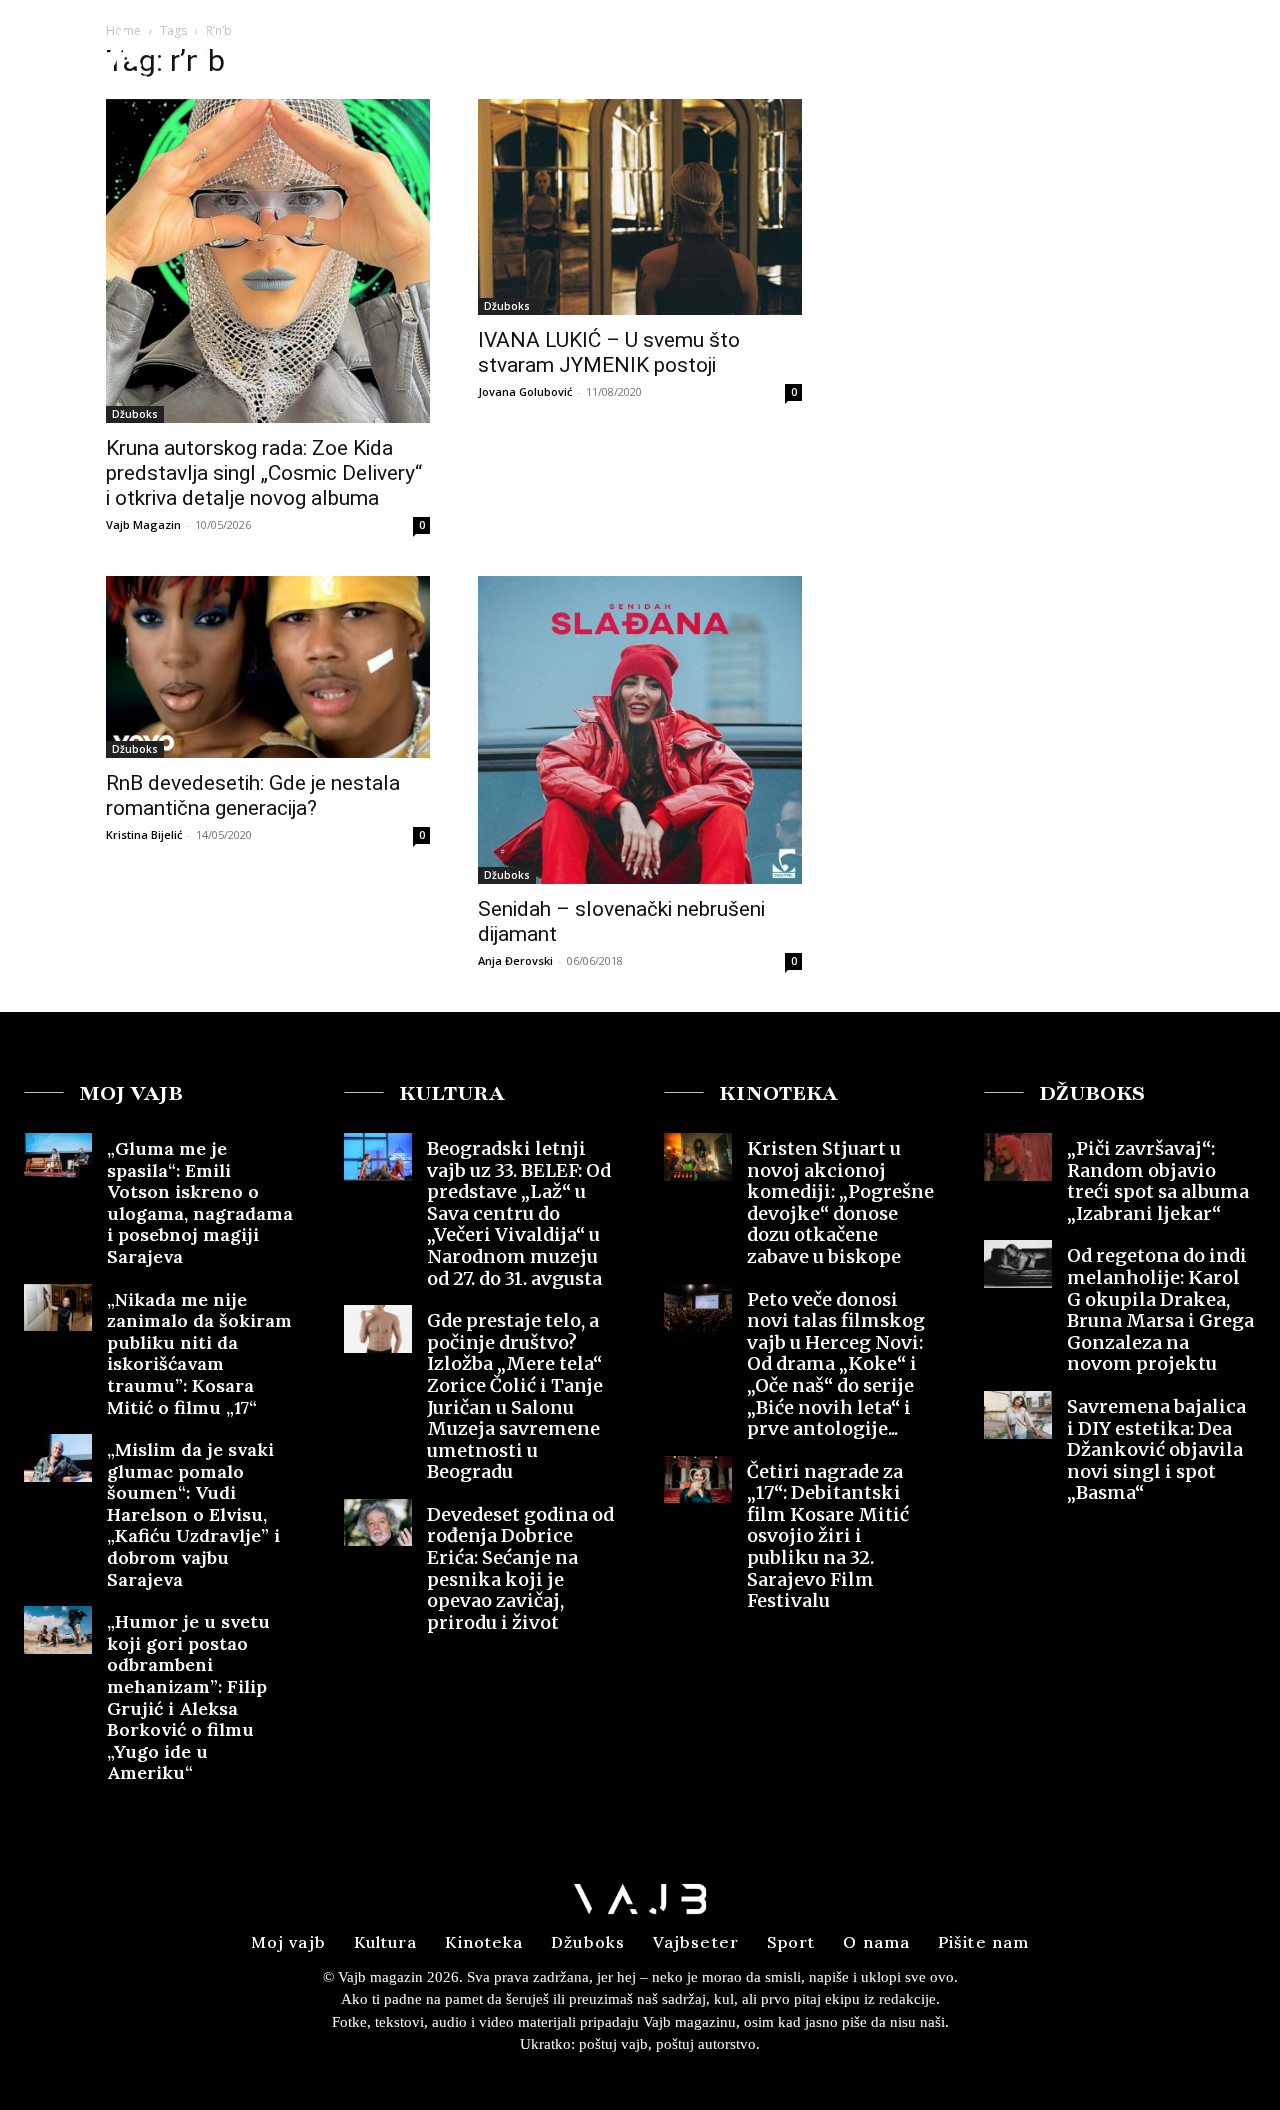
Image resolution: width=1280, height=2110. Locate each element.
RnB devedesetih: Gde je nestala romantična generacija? (253, 795)
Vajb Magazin (143, 524)
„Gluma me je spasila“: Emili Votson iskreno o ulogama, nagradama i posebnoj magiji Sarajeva (200, 1202)
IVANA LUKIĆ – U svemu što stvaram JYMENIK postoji (609, 352)
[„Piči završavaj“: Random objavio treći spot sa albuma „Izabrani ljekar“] (1018, 1157)
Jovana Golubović (525, 391)
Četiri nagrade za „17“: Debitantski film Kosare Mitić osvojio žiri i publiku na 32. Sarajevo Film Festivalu (828, 1536)
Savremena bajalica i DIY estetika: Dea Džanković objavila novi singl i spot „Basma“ (1156, 1449)
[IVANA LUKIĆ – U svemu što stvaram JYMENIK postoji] (640, 207)
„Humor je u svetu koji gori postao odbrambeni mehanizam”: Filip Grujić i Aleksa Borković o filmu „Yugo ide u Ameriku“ (188, 1697)
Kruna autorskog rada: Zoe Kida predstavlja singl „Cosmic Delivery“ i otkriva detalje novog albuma (264, 473)
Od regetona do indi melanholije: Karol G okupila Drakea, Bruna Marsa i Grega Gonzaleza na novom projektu (1160, 1309)
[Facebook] (1159, 54)
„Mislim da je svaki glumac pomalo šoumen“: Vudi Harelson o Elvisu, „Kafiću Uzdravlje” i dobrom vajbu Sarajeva (193, 1514)
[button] (1108, 53)
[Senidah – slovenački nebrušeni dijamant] (640, 730)
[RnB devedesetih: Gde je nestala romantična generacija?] (268, 667)
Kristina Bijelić (144, 834)
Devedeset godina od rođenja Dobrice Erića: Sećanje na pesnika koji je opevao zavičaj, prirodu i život (520, 1568)
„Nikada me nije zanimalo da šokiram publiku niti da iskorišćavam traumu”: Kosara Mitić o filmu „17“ (199, 1353)
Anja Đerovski (515, 960)
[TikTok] (1232, 54)
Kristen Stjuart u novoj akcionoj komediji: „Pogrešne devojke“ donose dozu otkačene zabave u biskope (840, 1202)
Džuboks (135, 414)
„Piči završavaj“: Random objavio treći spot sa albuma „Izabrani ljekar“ (1158, 1181)
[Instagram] (1195, 54)
